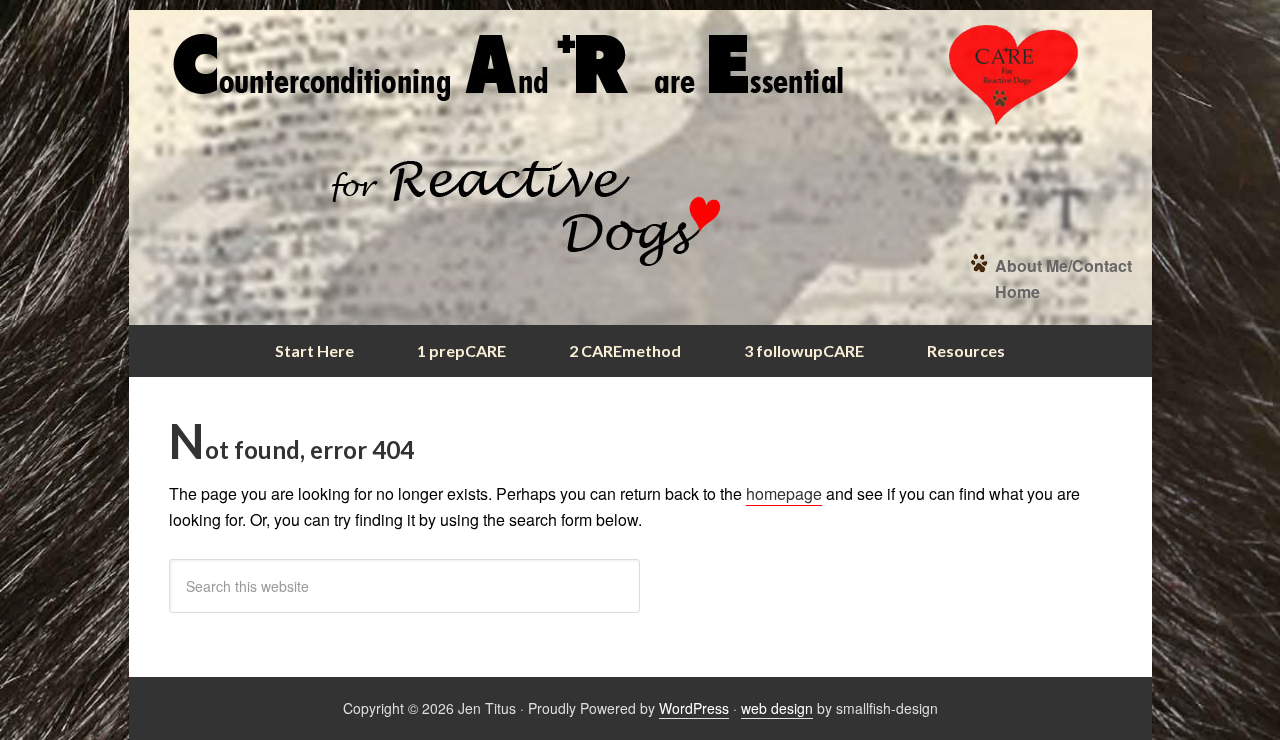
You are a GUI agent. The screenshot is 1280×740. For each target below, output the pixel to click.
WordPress (694, 708)
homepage (784, 493)
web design (777, 708)
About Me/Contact (1063, 265)
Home (1017, 291)
